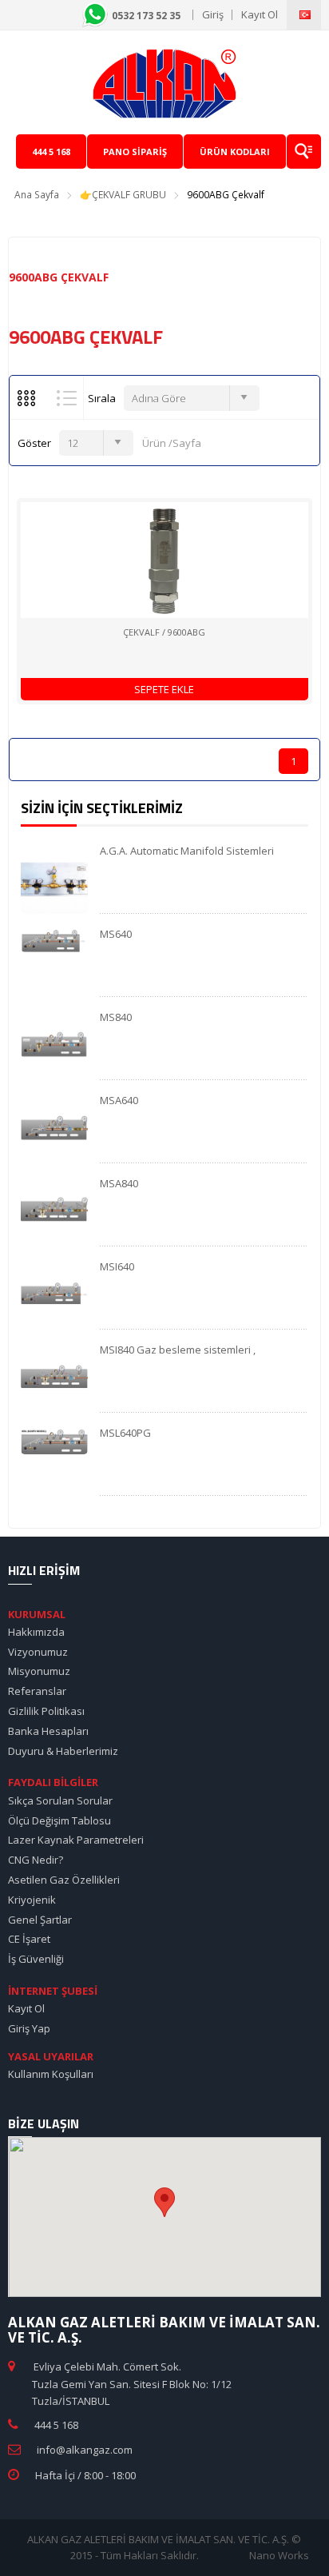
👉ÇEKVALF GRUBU (123, 195)
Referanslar (37, 1691)
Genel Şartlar (40, 1920)
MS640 (116, 934)
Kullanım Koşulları (51, 2074)
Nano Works (279, 2555)
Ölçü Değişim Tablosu (59, 1820)
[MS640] (54, 939)
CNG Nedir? (36, 1860)
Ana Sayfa (37, 195)
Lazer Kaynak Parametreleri (76, 1840)
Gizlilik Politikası (46, 1711)
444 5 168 (56, 2425)
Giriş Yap (29, 2028)
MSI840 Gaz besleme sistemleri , (178, 1350)
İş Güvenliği (36, 1959)
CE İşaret (29, 1939)
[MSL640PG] (54, 1440)
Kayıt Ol (260, 14)
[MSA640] (54, 1128)
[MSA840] (54, 1211)
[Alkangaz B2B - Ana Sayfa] (164, 82)
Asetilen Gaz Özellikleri (64, 1880)
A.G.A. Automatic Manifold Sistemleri (187, 851)
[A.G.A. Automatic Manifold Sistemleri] (54, 879)
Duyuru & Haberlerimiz (63, 1751)
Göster (34, 443)
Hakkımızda (36, 1632)
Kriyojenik (32, 1900)
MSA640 (119, 1100)
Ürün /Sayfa (169, 443)
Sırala (102, 398)
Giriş (213, 14)
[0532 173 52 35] (187, 14)
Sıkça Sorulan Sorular (60, 1800)
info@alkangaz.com (85, 2450)
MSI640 (117, 1266)
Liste (67, 398)
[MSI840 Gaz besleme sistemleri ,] (54, 1378)
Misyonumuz (39, 1671)
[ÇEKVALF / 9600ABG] (164, 560)
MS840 (116, 1017)
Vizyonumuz (38, 1652)
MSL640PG (125, 1433)
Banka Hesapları (48, 1731)
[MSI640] (54, 1294)
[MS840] (54, 1045)
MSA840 (119, 1183)
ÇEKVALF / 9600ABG (164, 632)
